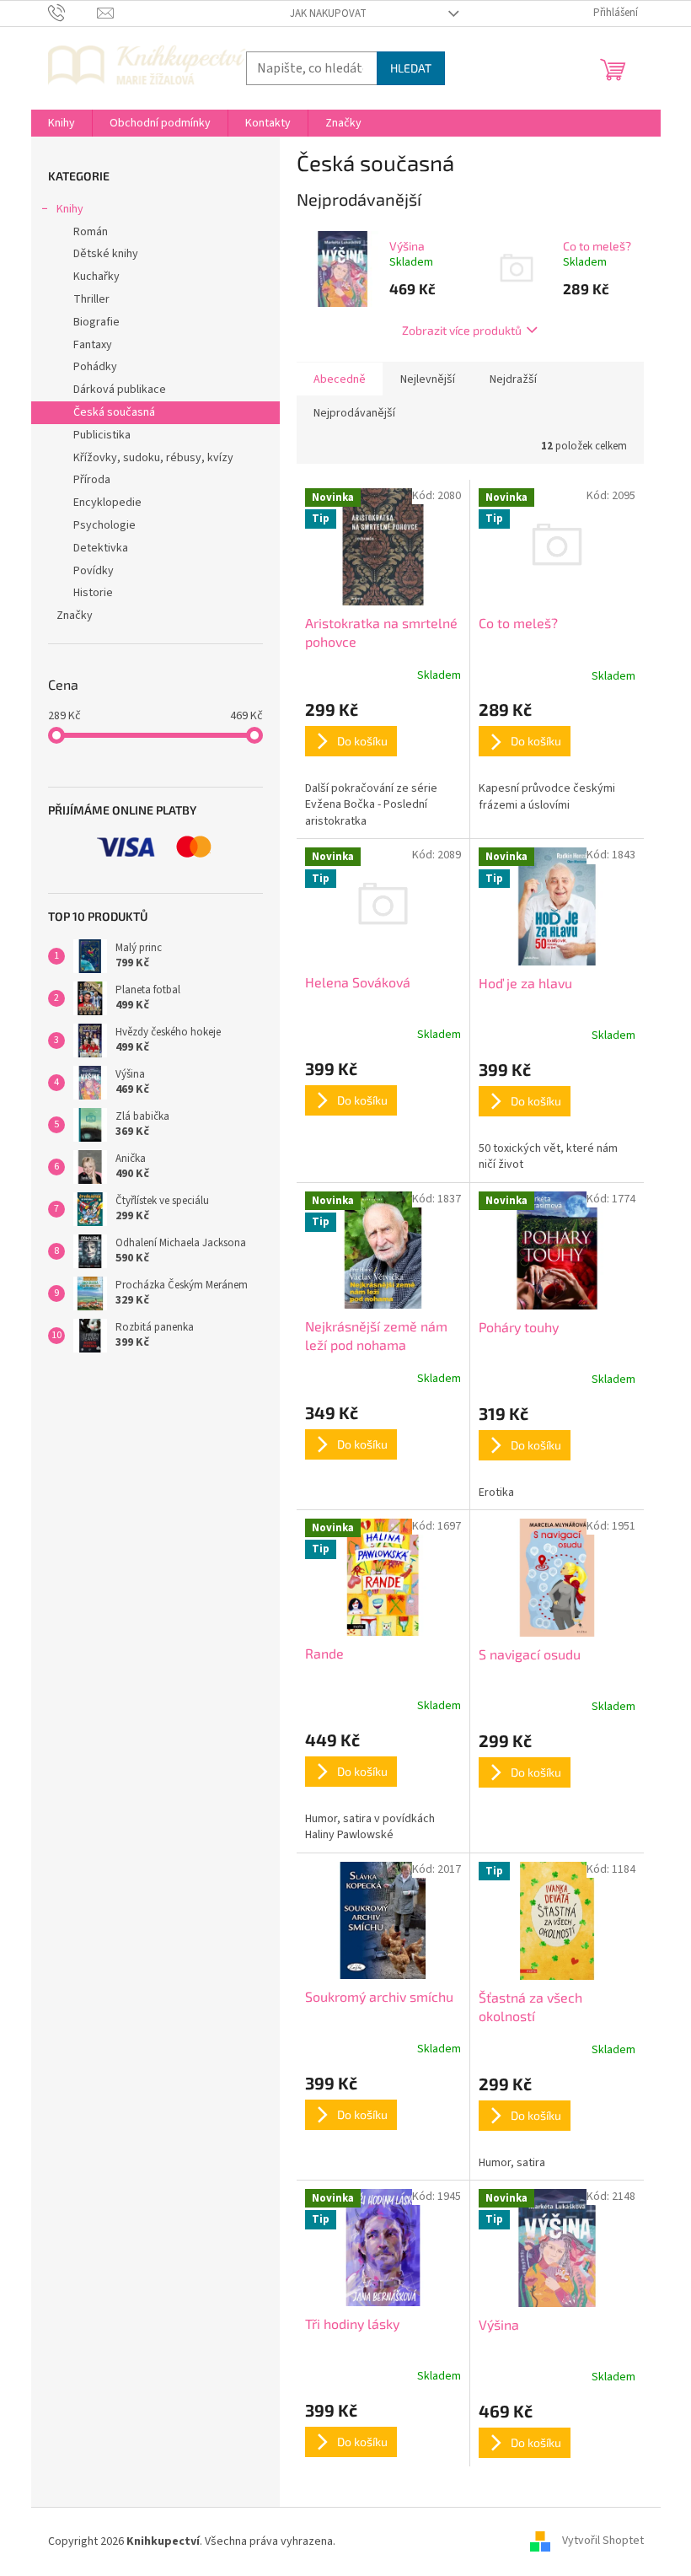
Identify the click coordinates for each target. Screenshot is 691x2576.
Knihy (70, 209)
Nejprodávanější (354, 413)
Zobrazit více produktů (462, 330)
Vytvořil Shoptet (603, 2541)
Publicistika (102, 435)
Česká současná (114, 412)
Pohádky (95, 367)
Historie (93, 593)
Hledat (411, 68)
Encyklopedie (107, 503)
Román (91, 232)
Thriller (91, 299)
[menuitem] (62, 123)
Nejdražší (513, 379)
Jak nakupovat (328, 13)
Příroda (92, 480)
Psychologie (104, 525)
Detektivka (101, 548)
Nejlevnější (428, 379)
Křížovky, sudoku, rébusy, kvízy (153, 458)
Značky (75, 616)
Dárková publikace (120, 390)
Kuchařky (96, 277)
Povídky (94, 571)
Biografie (96, 322)
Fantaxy (93, 345)
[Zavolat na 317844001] (73, 13)
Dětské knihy (106, 254)
